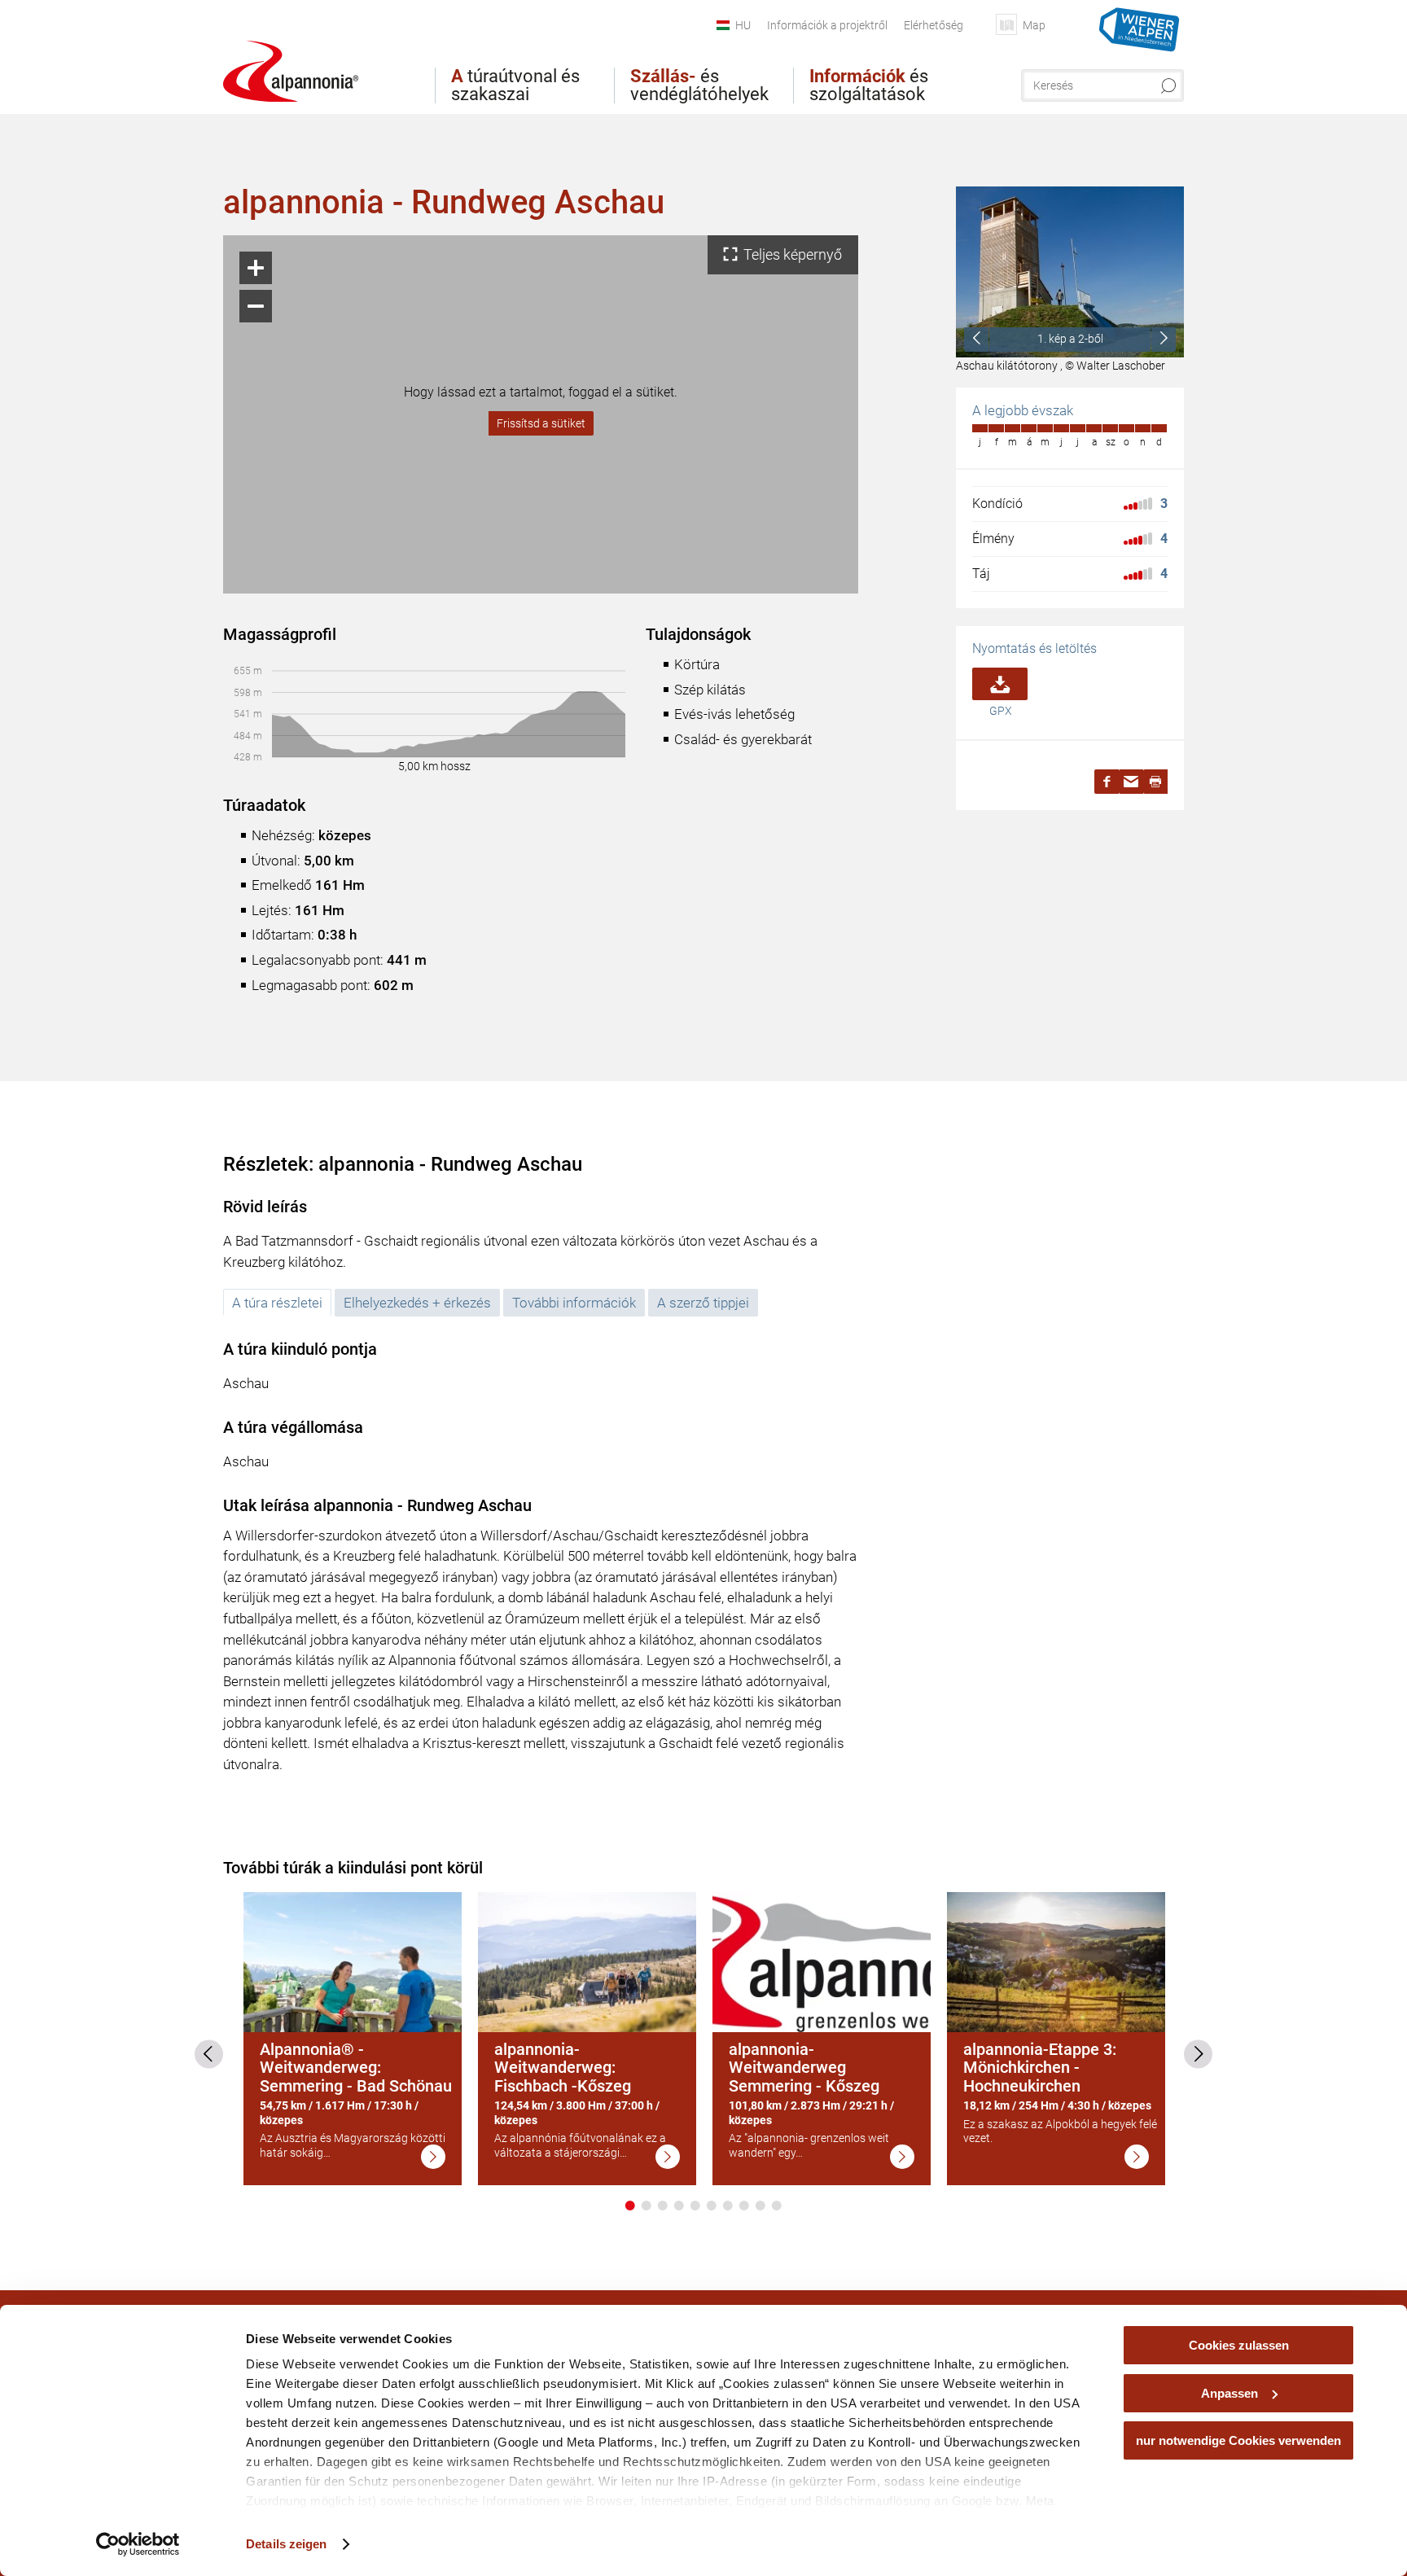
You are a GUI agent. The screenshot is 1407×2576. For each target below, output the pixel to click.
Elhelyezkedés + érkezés (417, 1303)
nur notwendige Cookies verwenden (1238, 2440)
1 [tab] (630, 2206)
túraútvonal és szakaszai (515, 85)
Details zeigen (286, 2544)
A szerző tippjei (703, 1303)
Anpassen (1229, 2393)
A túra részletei (277, 1303)
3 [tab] (663, 2206)
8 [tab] (744, 2206)
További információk (574, 1303)
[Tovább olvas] (433, 2157)
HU (743, 25)
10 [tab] (777, 2206)
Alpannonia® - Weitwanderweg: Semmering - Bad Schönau (356, 2068)
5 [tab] (695, 2206)
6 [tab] (712, 2206)
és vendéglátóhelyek (699, 85)
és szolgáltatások (869, 85)
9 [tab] (760, 2206)
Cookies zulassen (1239, 2345)
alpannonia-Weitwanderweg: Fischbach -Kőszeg (563, 2068)
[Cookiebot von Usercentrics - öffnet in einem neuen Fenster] (138, 2544)
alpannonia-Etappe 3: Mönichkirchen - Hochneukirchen (1040, 2068)
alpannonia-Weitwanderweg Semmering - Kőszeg (804, 2068)
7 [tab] (728, 2206)
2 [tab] (647, 2206)
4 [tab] (679, 2206)
